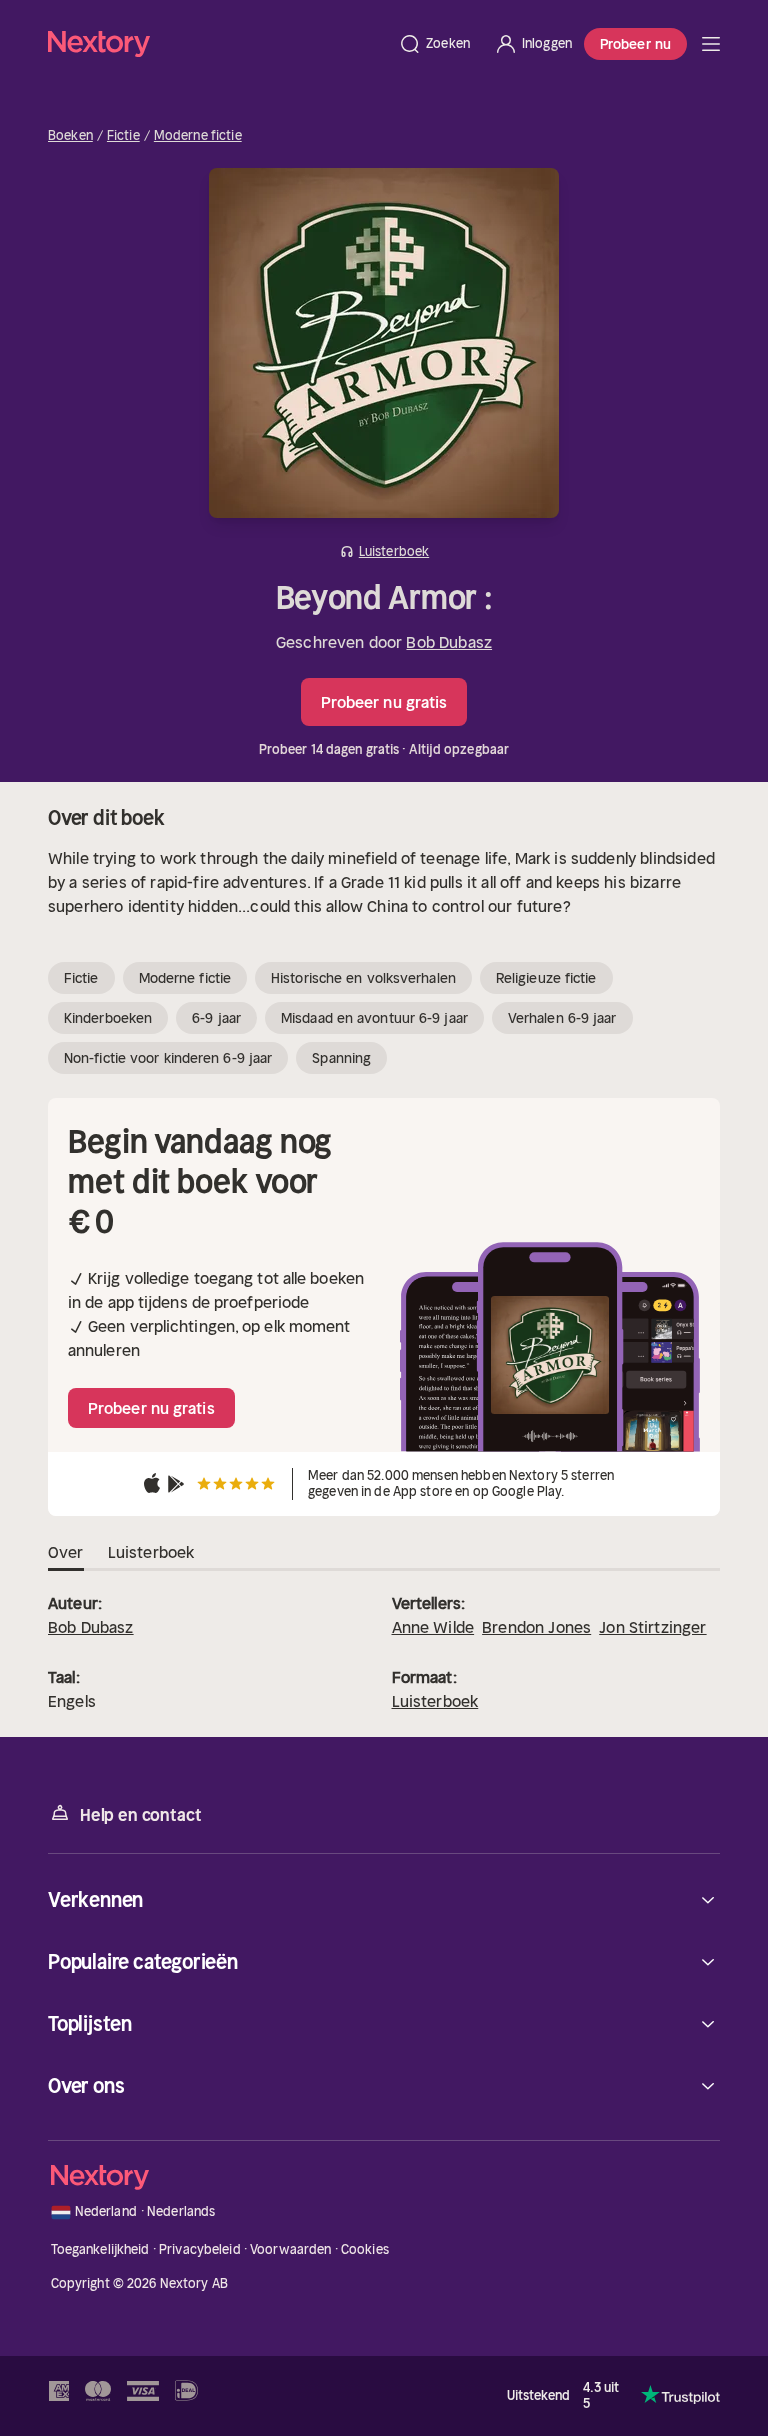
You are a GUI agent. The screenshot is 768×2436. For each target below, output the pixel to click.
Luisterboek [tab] (151, 1552)
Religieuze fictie (546, 978)
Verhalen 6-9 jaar (562, 1018)
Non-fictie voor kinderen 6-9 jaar (168, 1058)
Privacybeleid (200, 2249)
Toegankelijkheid (100, 2249)
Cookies (365, 2249)
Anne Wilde (433, 1627)
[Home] (217, 43)
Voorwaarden (290, 2249)
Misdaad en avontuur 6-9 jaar (374, 1018)
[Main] (711, 44)
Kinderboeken (108, 1018)
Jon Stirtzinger (652, 1627)
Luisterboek (435, 1701)
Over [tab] (66, 1552)
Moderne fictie (198, 136)
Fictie (123, 136)
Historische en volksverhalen (363, 978)
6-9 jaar (216, 1018)
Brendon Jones (536, 1627)
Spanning (341, 1058)
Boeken (70, 136)
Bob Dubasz (449, 642)
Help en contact (140, 1815)
